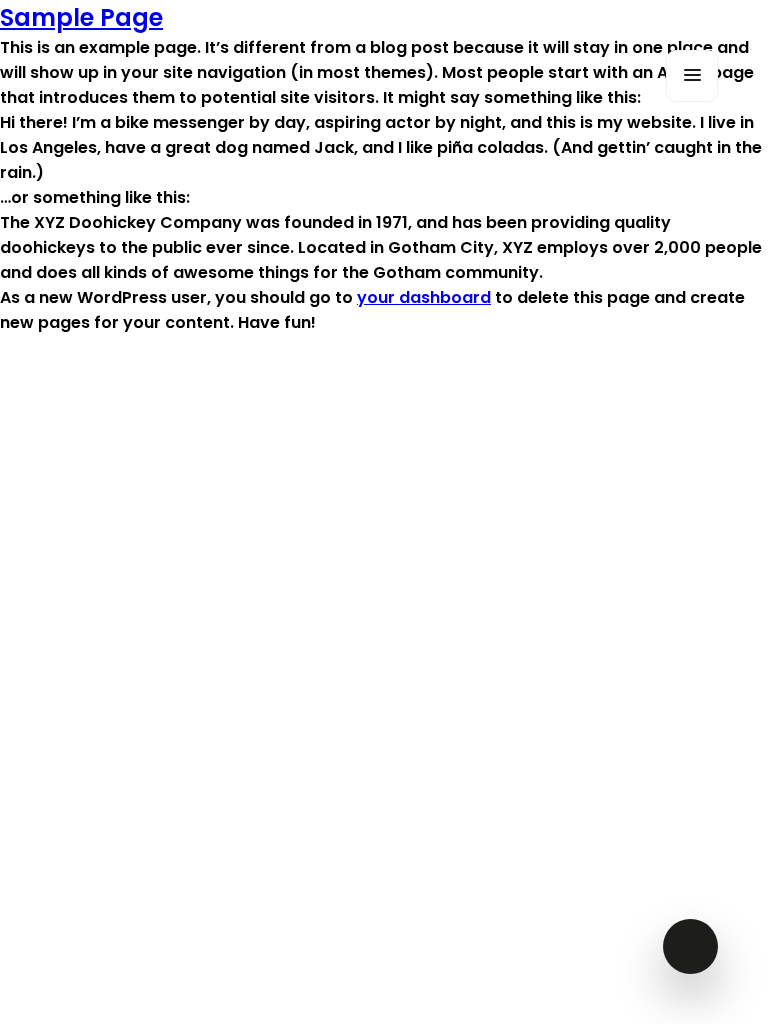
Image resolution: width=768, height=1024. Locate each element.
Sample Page (81, 17)
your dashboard (424, 297)
